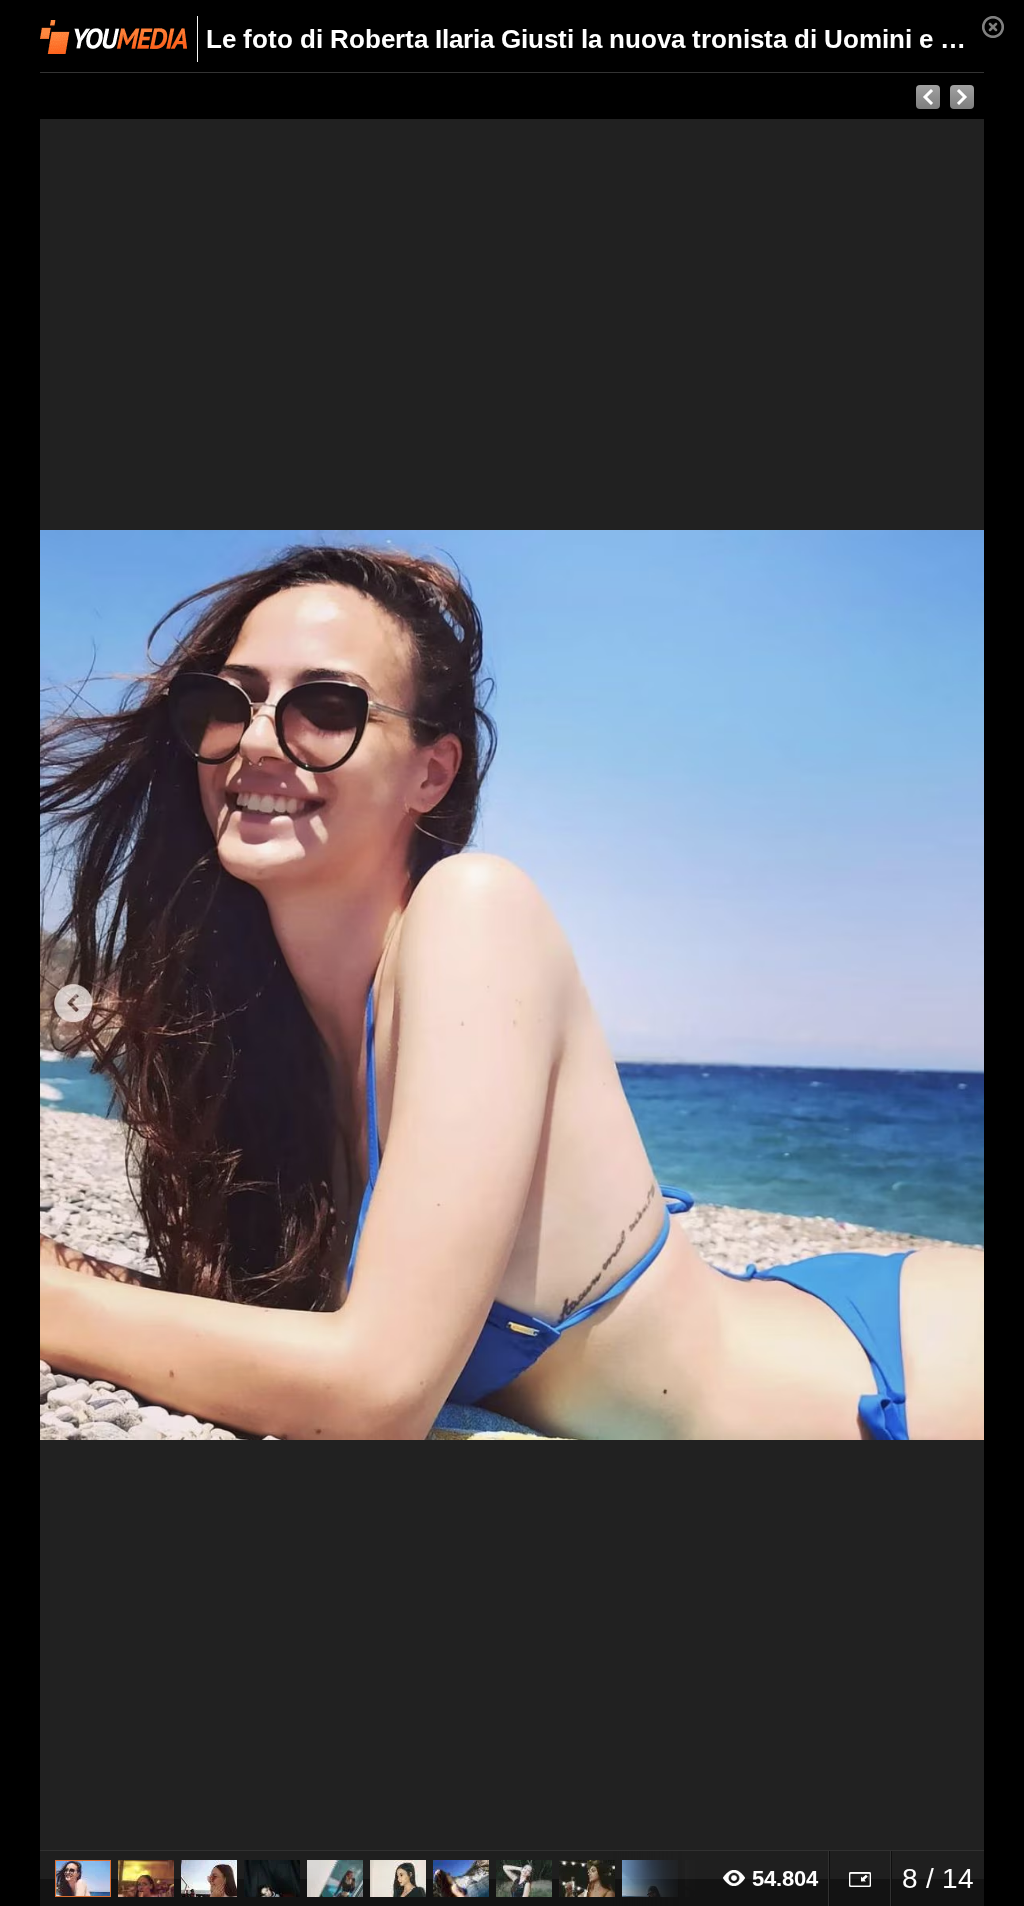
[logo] (113, 37)
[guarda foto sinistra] (134, 985)
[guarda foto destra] (606, 985)
